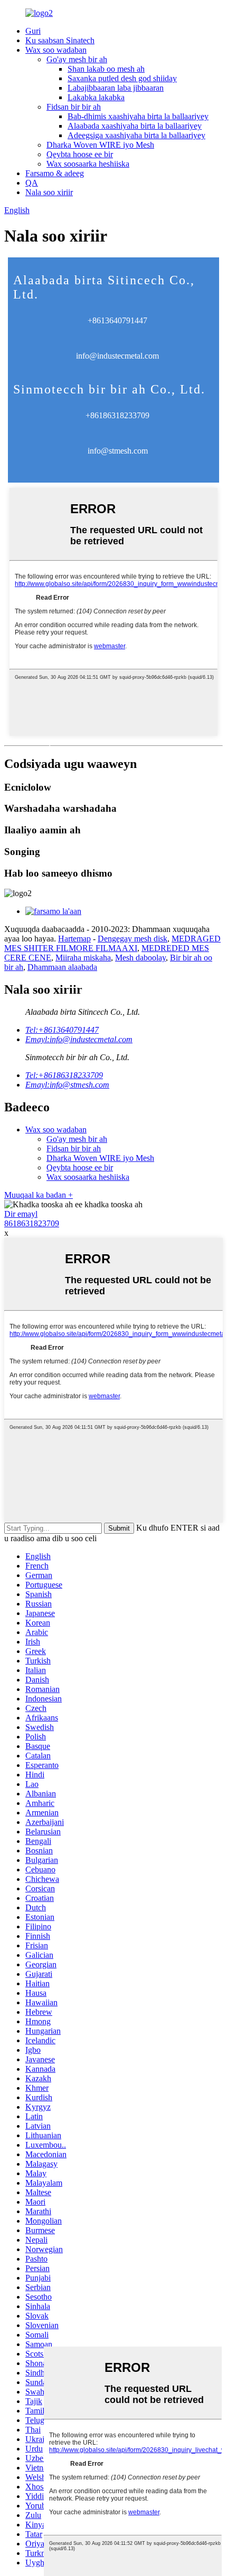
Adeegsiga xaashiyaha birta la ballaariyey (136, 135)
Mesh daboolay (140, 958)
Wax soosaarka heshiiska (88, 164)
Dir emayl (21, 1214)
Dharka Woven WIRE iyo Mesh (100, 145)
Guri (33, 31)
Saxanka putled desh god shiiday (122, 78)
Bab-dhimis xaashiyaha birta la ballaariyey (138, 116)
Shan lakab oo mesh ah (106, 69)
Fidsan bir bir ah (74, 107)
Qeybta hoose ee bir (80, 154)
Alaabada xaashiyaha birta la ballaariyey (135, 126)
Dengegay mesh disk (133, 939)
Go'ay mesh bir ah (77, 59)
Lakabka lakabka (96, 97)
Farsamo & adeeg (55, 173)
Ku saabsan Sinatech (60, 40)
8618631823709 (32, 1223)
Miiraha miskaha (83, 958)
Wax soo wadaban (56, 50)
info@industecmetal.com (117, 356)
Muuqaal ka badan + (39, 1195)
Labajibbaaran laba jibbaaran (116, 88)
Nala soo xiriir (49, 192)
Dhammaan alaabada (62, 967)
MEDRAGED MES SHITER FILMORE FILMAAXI (112, 943)
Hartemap (74, 939)
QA (32, 183)
